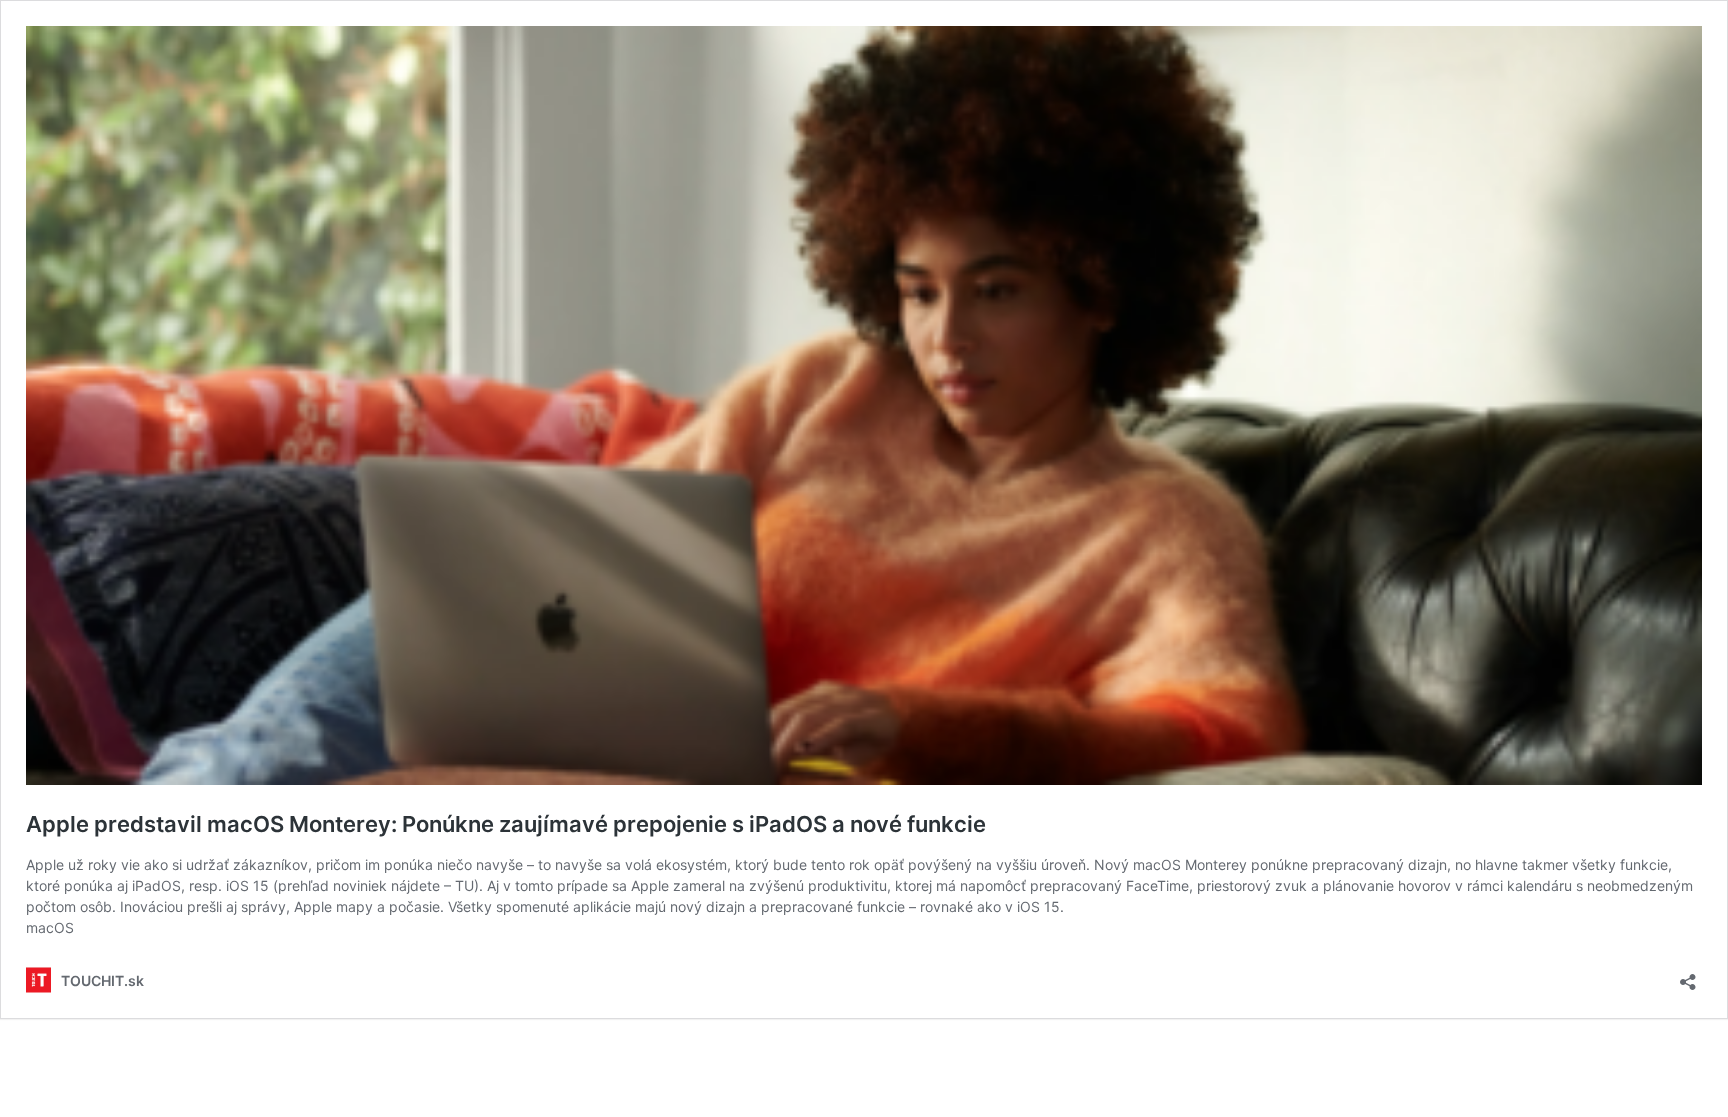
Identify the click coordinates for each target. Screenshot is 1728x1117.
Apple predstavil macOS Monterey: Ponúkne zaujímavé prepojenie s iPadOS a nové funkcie (506, 824)
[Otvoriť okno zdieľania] (1688, 975)
